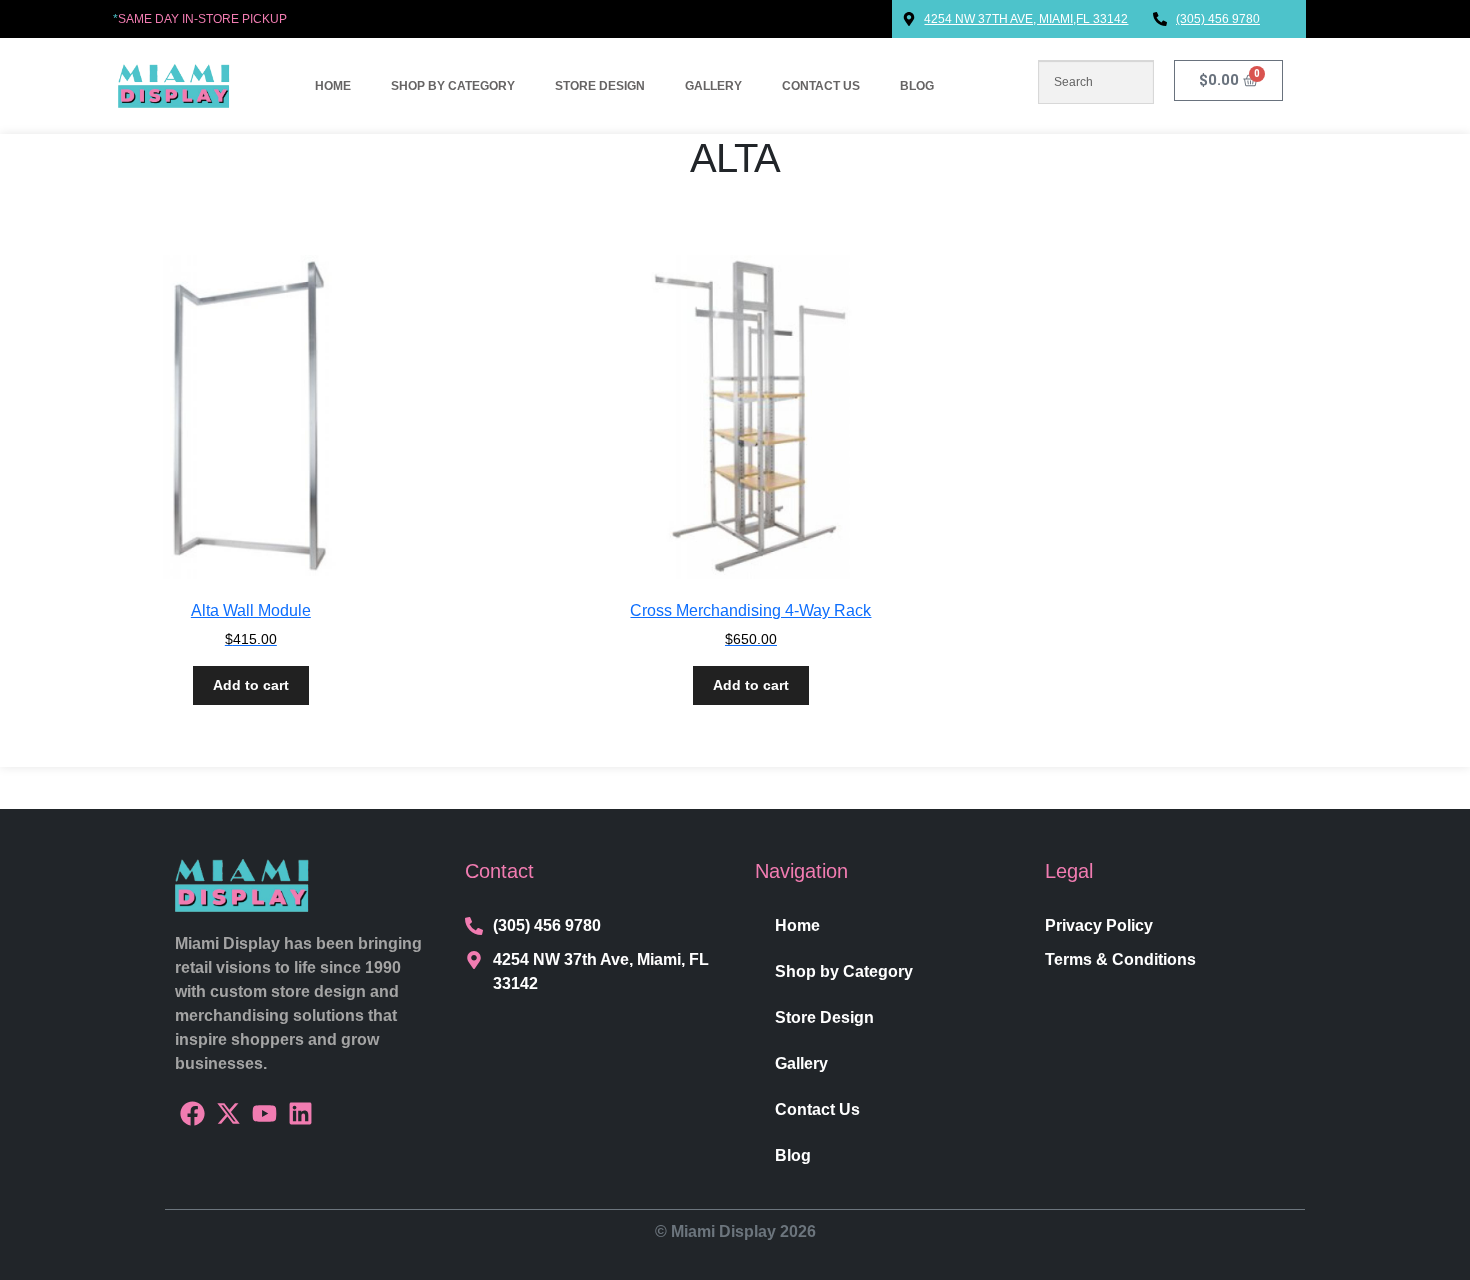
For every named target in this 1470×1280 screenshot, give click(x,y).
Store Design (600, 86)
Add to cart (251, 685)
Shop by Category (453, 86)
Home (333, 86)
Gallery (713, 86)
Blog (917, 86)
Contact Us (821, 86)
